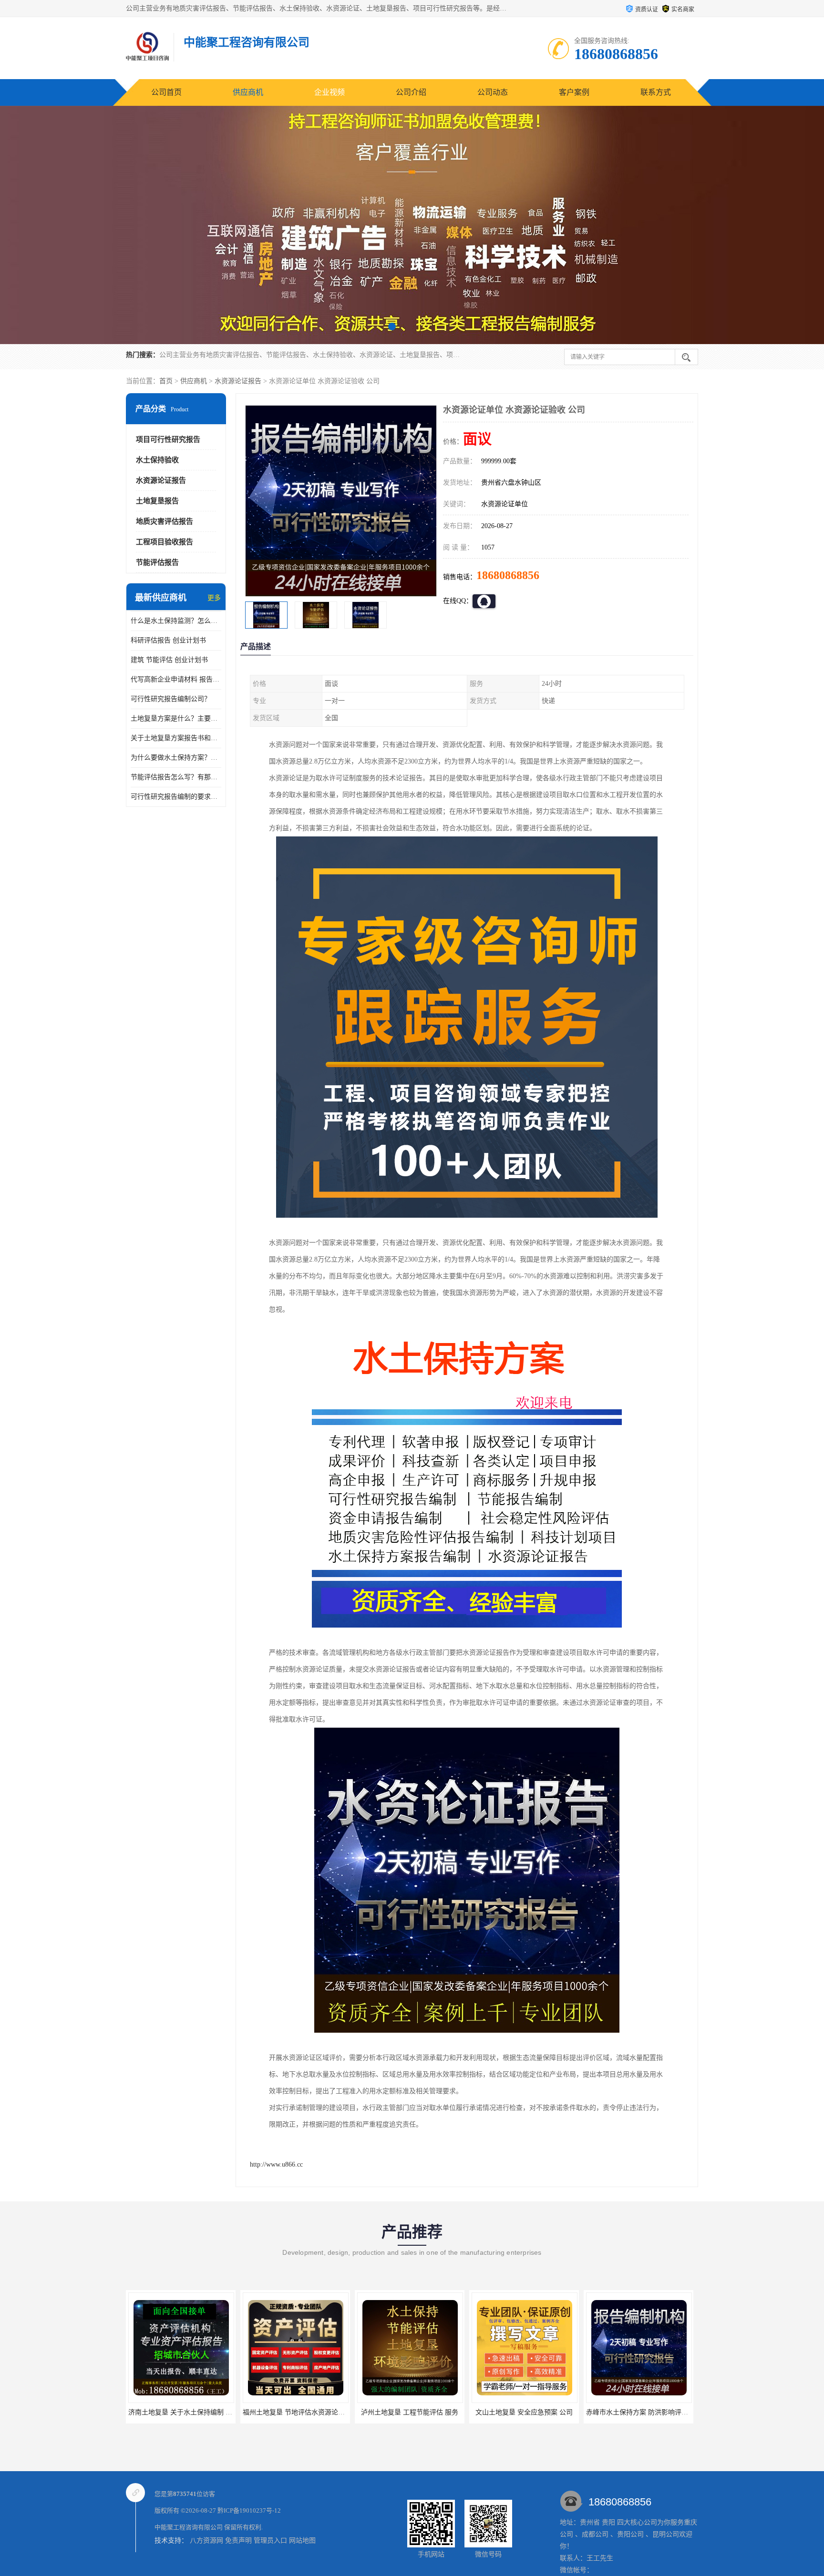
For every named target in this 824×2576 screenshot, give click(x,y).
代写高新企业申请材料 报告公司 (176, 679)
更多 (214, 598)
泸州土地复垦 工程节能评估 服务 (236, 2412)
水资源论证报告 (238, 381)
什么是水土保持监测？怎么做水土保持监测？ (176, 621)
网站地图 (302, 2540)
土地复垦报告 (157, 501)
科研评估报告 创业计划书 (168, 640)
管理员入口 (270, 2540)
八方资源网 (206, 2540)
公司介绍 (411, 92)
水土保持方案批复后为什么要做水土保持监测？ (597, 2412)
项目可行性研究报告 (168, 439)
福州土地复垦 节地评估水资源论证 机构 (127, 2412)
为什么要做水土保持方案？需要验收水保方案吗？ (176, 758)
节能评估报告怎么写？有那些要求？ (176, 777)
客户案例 (574, 92)
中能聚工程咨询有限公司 (189, 2527)
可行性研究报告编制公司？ (171, 699)
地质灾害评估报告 (165, 521)
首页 (166, 381)
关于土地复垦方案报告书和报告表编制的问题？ (176, 738)
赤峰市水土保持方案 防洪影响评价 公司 (471, 2412)
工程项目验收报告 (165, 542)
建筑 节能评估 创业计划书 (169, 660)
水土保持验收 (157, 460)
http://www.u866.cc (276, 2164)
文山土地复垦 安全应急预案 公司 (350, 2412)
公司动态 (493, 92)
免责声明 (238, 2540)
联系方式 (656, 92)
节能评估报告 (157, 562)
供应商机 (248, 92)
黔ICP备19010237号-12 (249, 2510)
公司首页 (166, 92)
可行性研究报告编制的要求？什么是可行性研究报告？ (176, 797)
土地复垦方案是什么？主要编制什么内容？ (176, 718)
